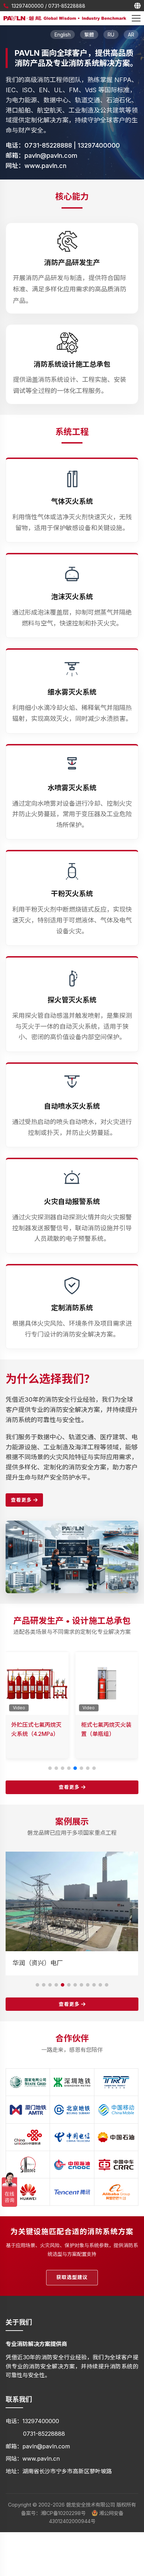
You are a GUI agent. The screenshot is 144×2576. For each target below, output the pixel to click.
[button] (50, 1768)
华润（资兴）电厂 (38, 1963)
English (63, 35)
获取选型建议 (72, 2277)
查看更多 (22, 1500)
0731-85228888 (67, 6)
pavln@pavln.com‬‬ (51, 155)
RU (111, 35)
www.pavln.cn (45, 166)
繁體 (89, 35)
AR (131, 35)
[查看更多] (72, 1525)
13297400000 (28, 6)
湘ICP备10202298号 (63, 2513)
